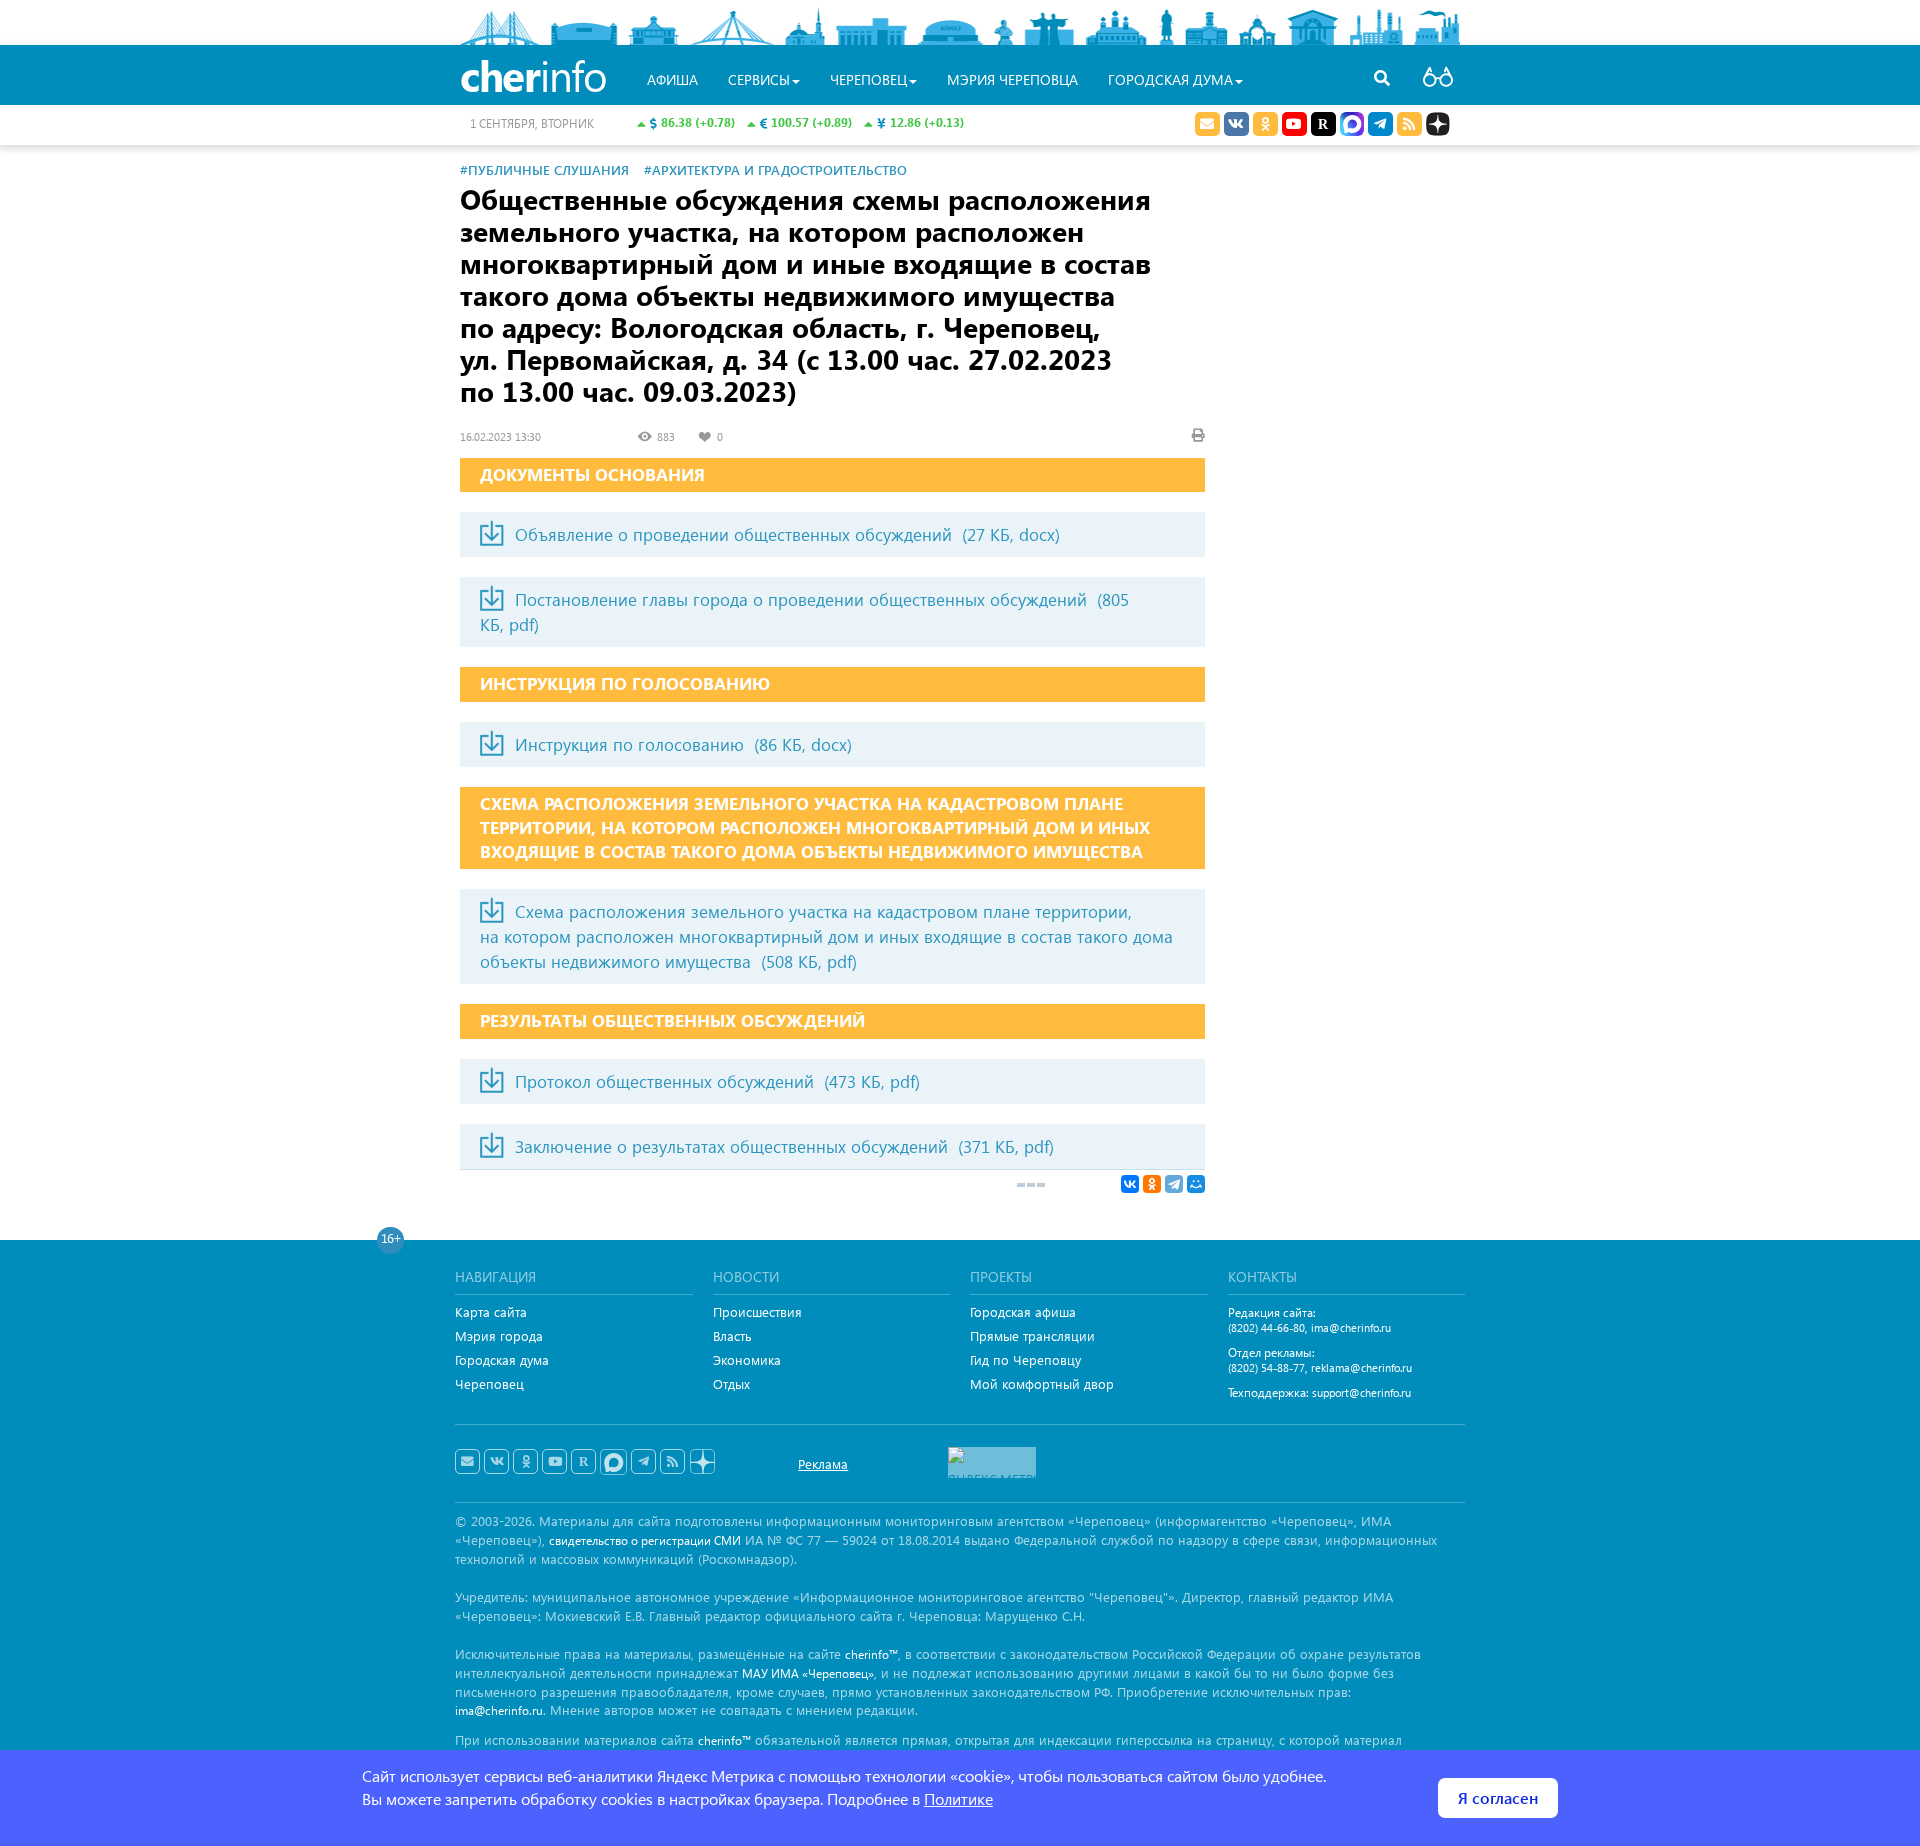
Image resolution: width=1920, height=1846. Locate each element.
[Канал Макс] (1352, 126)
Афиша (672, 79)
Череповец (489, 1383)
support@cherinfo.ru (1361, 1392)
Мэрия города (499, 1335)
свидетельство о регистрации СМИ (645, 1540)
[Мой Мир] (1196, 1184)
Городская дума (502, 1359)
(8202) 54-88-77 (1266, 1367)
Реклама (823, 1463)
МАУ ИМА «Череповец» (808, 1673)
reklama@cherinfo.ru (1361, 1367)
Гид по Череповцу (1025, 1359)
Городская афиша (1023, 1311)
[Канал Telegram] (643, 1462)
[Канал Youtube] (1294, 124)
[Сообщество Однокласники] (1265, 124)
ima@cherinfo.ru (1351, 1327)
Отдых (731, 1383)
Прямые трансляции (1032, 1335)
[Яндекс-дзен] (701, 1462)
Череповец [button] (868, 79)
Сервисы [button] (759, 79)
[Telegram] (1174, 1184)
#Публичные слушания (544, 169)
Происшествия (757, 1311)
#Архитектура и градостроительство (775, 169)
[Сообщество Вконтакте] (496, 1462)
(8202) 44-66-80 (1266, 1327)
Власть (732, 1335)
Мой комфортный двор (1042, 1383)
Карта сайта (491, 1311)
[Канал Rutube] (1323, 124)
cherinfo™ (871, 1654)
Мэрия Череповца (1012, 79)
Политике (958, 1798)
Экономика (747, 1359)
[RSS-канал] (672, 1462)
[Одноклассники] (1152, 1184)
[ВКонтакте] (1130, 1184)
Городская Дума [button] (1170, 79)
